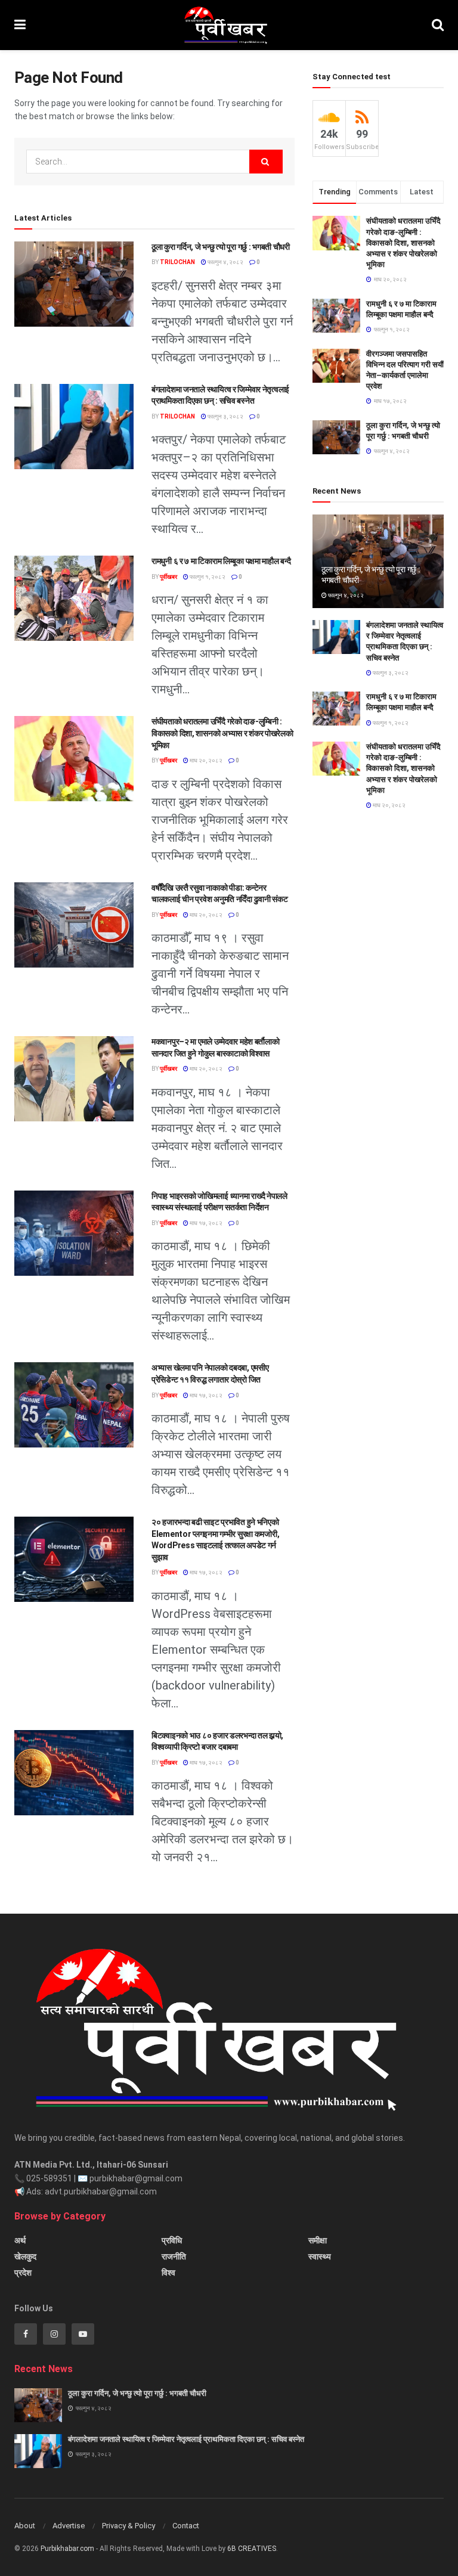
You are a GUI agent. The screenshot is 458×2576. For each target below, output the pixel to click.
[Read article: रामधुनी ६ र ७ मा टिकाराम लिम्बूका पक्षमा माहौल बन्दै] (74, 598)
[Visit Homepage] (229, 25)
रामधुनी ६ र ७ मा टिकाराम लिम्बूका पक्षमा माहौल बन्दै (221, 561)
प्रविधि (172, 2240)
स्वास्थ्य (320, 2256)
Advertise (69, 2526)
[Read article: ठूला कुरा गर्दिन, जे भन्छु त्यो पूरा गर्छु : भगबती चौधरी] (74, 284)
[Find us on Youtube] (83, 2334)
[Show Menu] (20, 25)
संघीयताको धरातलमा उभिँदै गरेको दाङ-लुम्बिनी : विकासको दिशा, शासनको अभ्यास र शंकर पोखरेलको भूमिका (222, 733)
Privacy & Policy (129, 2526)
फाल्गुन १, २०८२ (207, 577)
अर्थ (20, 2240)
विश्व (168, 2273)
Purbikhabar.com (67, 2549)
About (25, 2526)
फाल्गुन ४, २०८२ (225, 262)
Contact (186, 2526)
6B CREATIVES (252, 2549)
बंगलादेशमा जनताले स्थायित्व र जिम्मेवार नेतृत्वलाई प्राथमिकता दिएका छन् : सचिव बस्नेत (186, 2439)
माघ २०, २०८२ (205, 760)
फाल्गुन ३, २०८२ (225, 416)
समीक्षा (318, 2240)
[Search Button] (438, 25)
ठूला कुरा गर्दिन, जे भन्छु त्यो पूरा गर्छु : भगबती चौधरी (221, 247)
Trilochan (177, 262)
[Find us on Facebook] (26, 2334)
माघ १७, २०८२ (205, 1223)
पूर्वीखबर (168, 577)
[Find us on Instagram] (54, 2334)
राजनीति (174, 2256)
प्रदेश (23, 2273)
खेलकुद (25, 2256)
